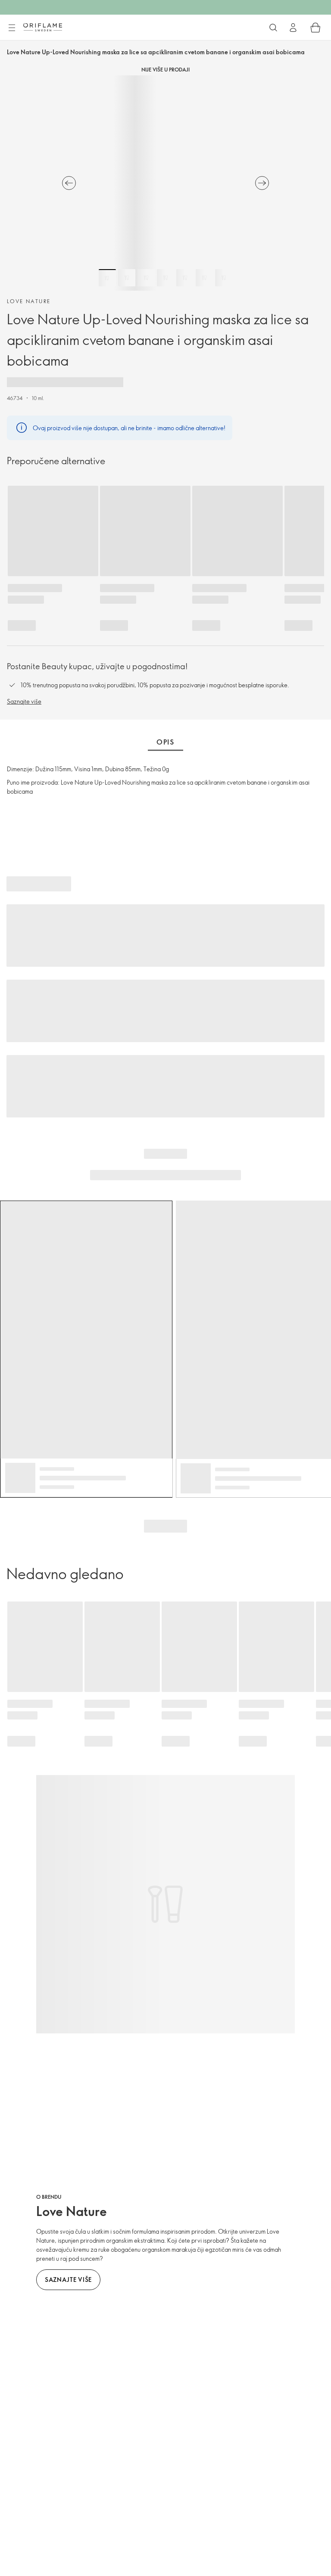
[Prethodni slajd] (69, 183)
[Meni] (12, 28)
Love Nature (29, 301)
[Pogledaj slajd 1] (107, 278)
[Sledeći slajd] (262, 183)
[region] (165, 183)
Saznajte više (24, 701)
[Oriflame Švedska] (43, 27)
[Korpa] (315, 28)
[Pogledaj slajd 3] (146, 278)
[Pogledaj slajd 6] (204, 278)
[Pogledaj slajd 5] (185, 278)
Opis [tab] (165, 742)
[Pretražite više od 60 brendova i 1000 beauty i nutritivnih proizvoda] (273, 28)
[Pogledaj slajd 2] (127, 278)
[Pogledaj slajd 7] (224, 278)
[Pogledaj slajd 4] (165, 278)
